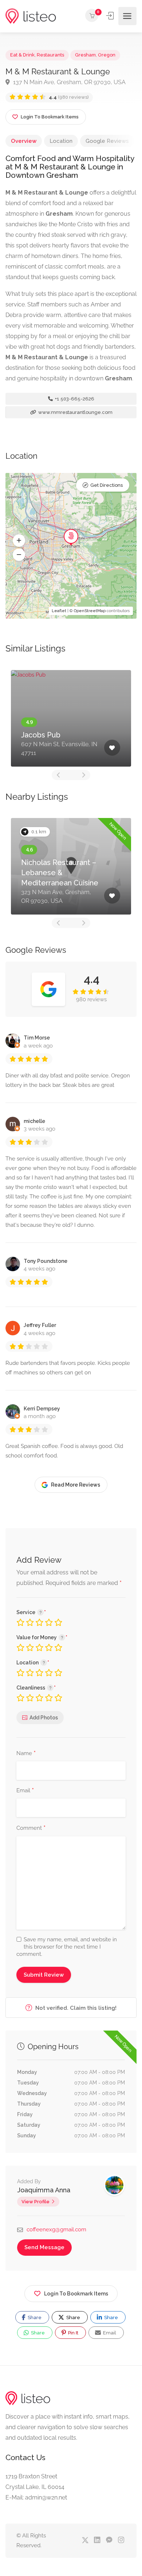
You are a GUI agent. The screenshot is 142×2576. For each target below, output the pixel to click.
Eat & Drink (22, 55)
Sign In (111, 16)
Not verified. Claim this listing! (75, 2008)
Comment (31, 1828)
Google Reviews (107, 141)
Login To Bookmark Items (76, 2294)
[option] (71, 718)
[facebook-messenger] (109, 2540)
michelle (34, 1121)
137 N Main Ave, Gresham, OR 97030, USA (69, 82)
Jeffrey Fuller (40, 1325)
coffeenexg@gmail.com (56, 2229)
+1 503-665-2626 (74, 399)
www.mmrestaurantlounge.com (75, 412)
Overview (24, 141)
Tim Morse (37, 1038)
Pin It (73, 2333)
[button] (19, 541)
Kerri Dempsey (42, 1409)
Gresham (85, 55)
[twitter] (85, 2540)
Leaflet (59, 611)
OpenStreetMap (90, 611)
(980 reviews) (69, 97)
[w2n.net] (31, 16)
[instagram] (121, 2540)
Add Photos (44, 1718)
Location (61, 141)
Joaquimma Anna (44, 2190)
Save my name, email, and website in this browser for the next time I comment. (67, 1947)
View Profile (35, 2202)
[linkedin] (97, 2540)
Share (34, 2317)
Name (26, 1754)
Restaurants (50, 55)
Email (25, 1791)
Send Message (44, 2247)
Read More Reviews (76, 1485)
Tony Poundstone (46, 1261)
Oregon (107, 55)
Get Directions (106, 485)
